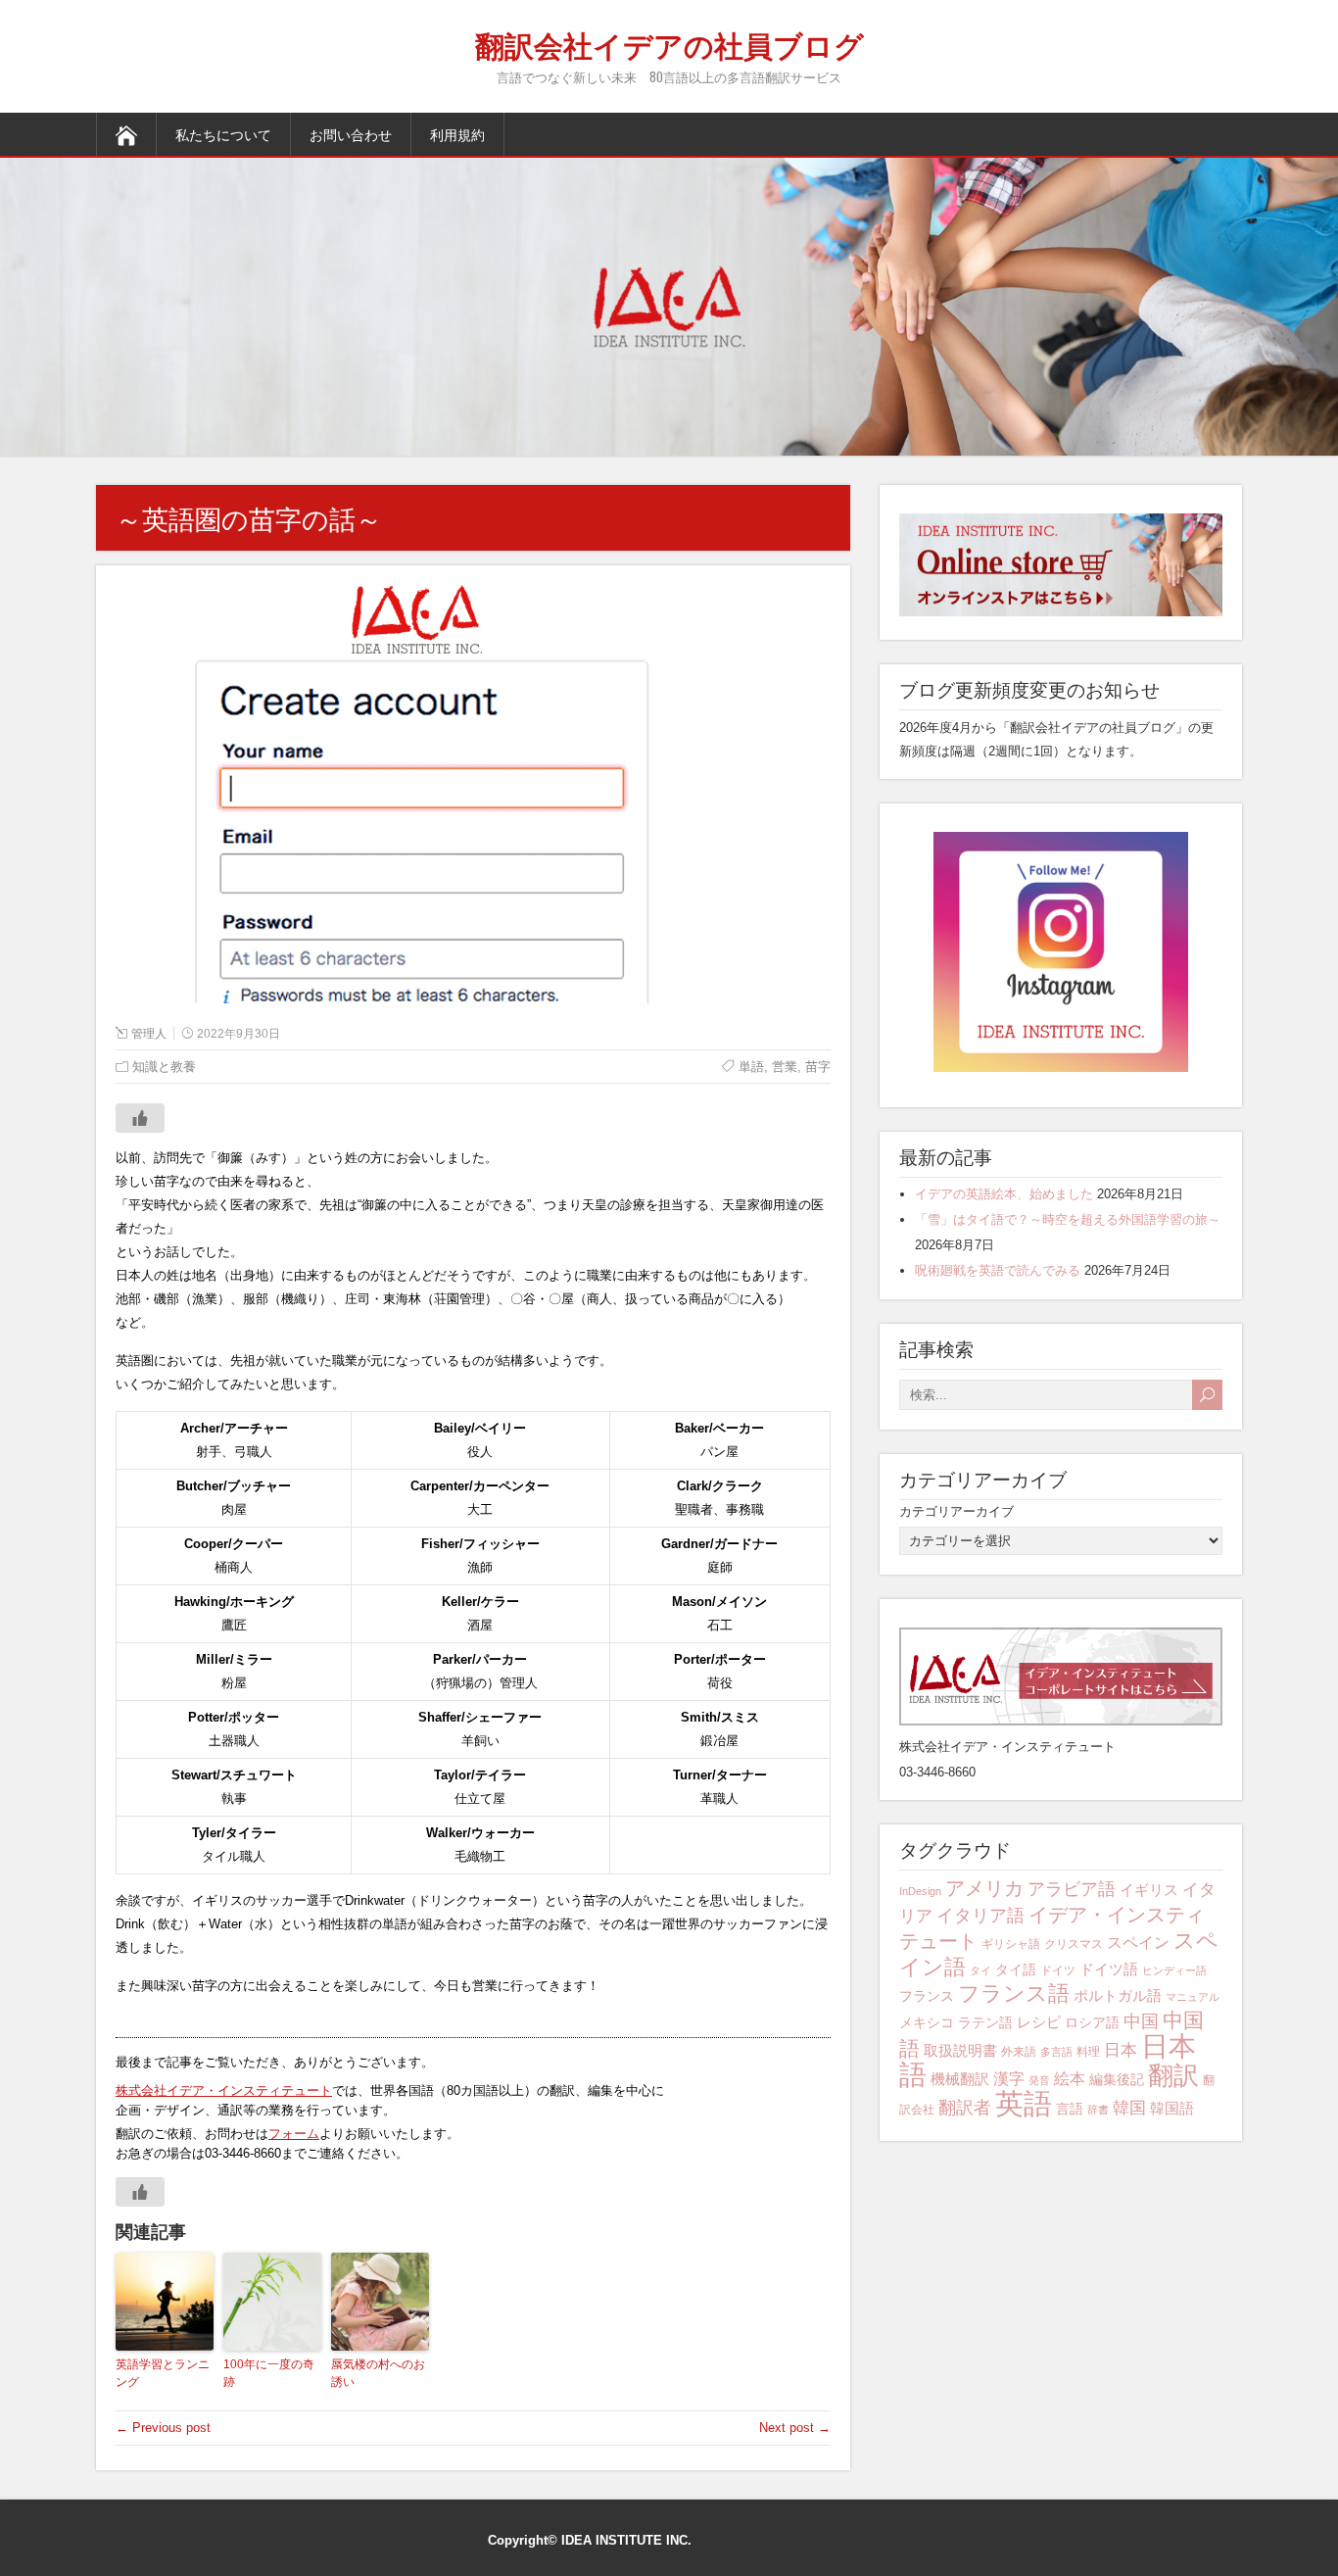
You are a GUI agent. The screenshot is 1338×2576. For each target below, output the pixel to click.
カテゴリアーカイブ (956, 1511)
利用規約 (457, 134)
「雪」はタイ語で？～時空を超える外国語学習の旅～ (1068, 1219)
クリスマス (1074, 1944)
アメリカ (984, 1888)
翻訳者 (965, 2108)
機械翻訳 (960, 2079)
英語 (1024, 2103)
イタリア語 (980, 1916)
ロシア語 (1092, 2022)
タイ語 (1016, 1969)
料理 (1088, 2052)
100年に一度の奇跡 (269, 2373)
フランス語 (1014, 1993)
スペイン (1138, 1943)
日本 (1121, 2050)
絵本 (1070, 2079)
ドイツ (1058, 1970)
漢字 (1009, 2079)
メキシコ (927, 2022)
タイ (980, 1970)
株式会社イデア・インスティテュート (224, 2090)
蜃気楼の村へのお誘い (378, 2373)
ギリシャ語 (1011, 1944)
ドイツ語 (1109, 1969)
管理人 (149, 1034)
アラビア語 (1072, 1889)
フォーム (294, 2134)
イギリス (1149, 1890)
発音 (1039, 2080)
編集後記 (1117, 2079)
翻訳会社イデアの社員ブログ (669, 44)
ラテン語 (985, 2022)
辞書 (1098, 2110)
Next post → (795, 2428)
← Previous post (163, 2428)
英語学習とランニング (163, 2373)
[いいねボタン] (140, 1118)
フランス (927, 1996)
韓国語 (1172, 2108)
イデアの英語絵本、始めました (1004, 1194)
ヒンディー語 (1174, 1970)
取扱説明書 (960, 2050)
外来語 (1019, 2052)
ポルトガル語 (1118, 1995)
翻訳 (1173, 2075)
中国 (1141, 2021)
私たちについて (223, 134)
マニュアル (1193, 1997)
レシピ (1039, 2022)
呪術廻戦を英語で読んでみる (998, 1270)
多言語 (1056, 2052)
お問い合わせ (351, 134)
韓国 (1129, 2108)
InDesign (920, 1891)
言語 (1070, 2109)
